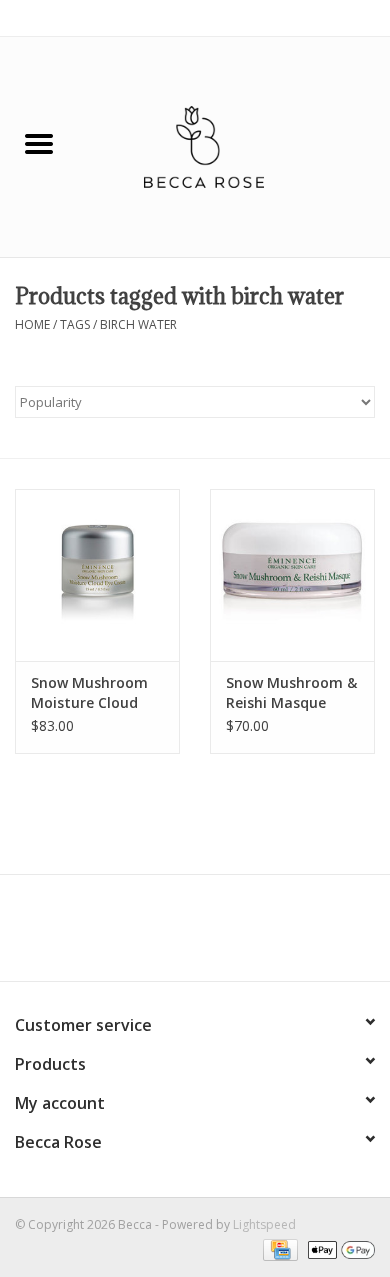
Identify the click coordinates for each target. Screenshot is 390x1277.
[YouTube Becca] (195, 935)
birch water (138, 324)
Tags (75, 324)
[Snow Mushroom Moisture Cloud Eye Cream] (97, 575)
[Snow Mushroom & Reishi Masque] (292, 575)
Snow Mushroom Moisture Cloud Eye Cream (89, 693)
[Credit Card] (278, 1249)
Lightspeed (264, 1224)
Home (32, 324)
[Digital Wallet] (338, 1249)
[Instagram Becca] (231, 935)
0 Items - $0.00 (332, 17)
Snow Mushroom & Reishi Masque (291, 692)
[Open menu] (39, 143)
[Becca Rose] (234, 145)
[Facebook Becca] (159, 935)
